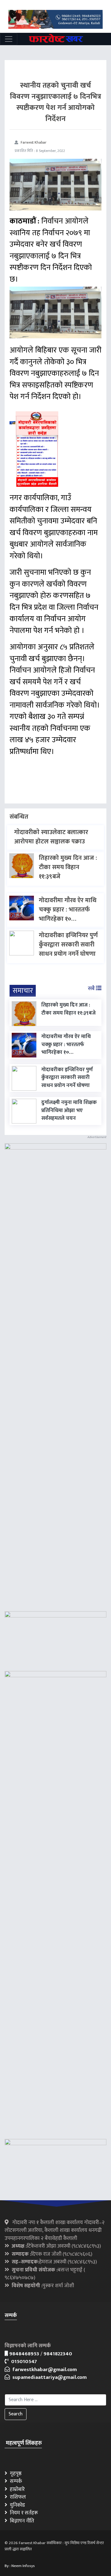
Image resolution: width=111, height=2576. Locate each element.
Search (16, 2414)
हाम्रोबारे (16, 2489)
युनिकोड (16, 2505)
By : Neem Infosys (20, 2566)
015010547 (23, 2362)
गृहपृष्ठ (14, 2474)
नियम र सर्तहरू (23, 2513)
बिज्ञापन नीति (21, 2521)
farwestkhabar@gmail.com (43, 2370)
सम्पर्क (15, 2481)
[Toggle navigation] (9, 39)
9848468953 (24, 2354)
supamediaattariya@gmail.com (48, 2377)
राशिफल (17, 2497)
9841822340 (58, 2354)
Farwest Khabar (34, 142)
